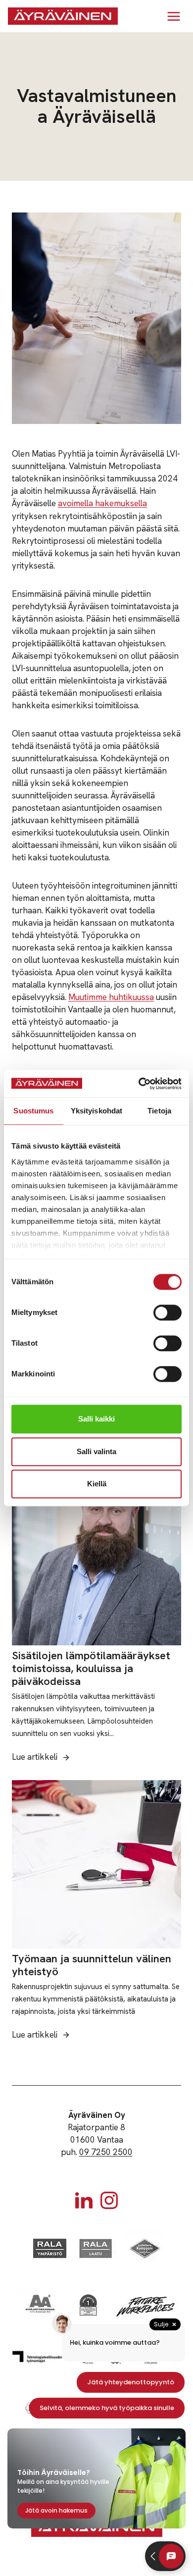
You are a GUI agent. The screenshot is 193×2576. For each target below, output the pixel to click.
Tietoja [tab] (159, 1111)
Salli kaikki (96, 1419)
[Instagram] (109, 2200)
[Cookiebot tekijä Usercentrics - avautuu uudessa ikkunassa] (139, 1084)
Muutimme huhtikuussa (111, 997)
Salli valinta (96, 1451)
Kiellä (97, 1484)
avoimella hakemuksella (102, 503)
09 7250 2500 (106, 2152)
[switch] (168, 1313)
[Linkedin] (84, 2200)
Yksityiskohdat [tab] (96, 1111)
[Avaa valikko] (173, 16)
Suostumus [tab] (33, 1111)
